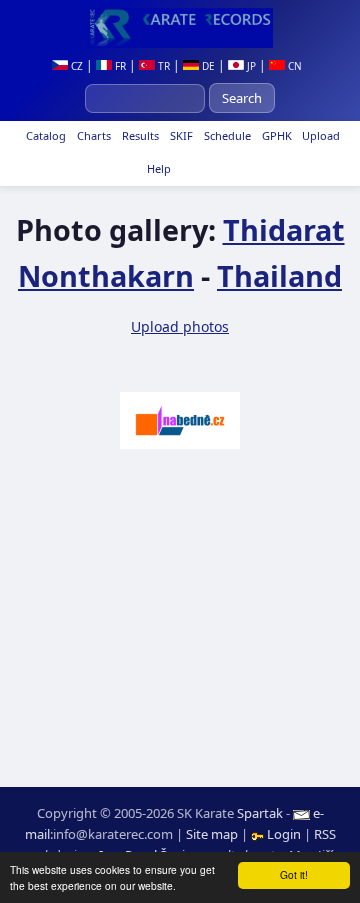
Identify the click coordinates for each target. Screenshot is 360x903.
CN (293, 66)
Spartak (260, 813)
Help (157, 168)
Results (139, 135)
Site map (212, 834)
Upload (321, 135)
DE (207, 66)
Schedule (226, 135)
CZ (75, 66)
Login (284, 834)
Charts (92, 135)
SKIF (180, 135)
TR (162, 66)
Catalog (44, 135)
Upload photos (180, 326)
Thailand (279, 275)
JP (250, 66)
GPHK (275, 135)
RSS (325, 834)
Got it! (294, 874)
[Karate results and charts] (180, 28)
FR (119, 66)
